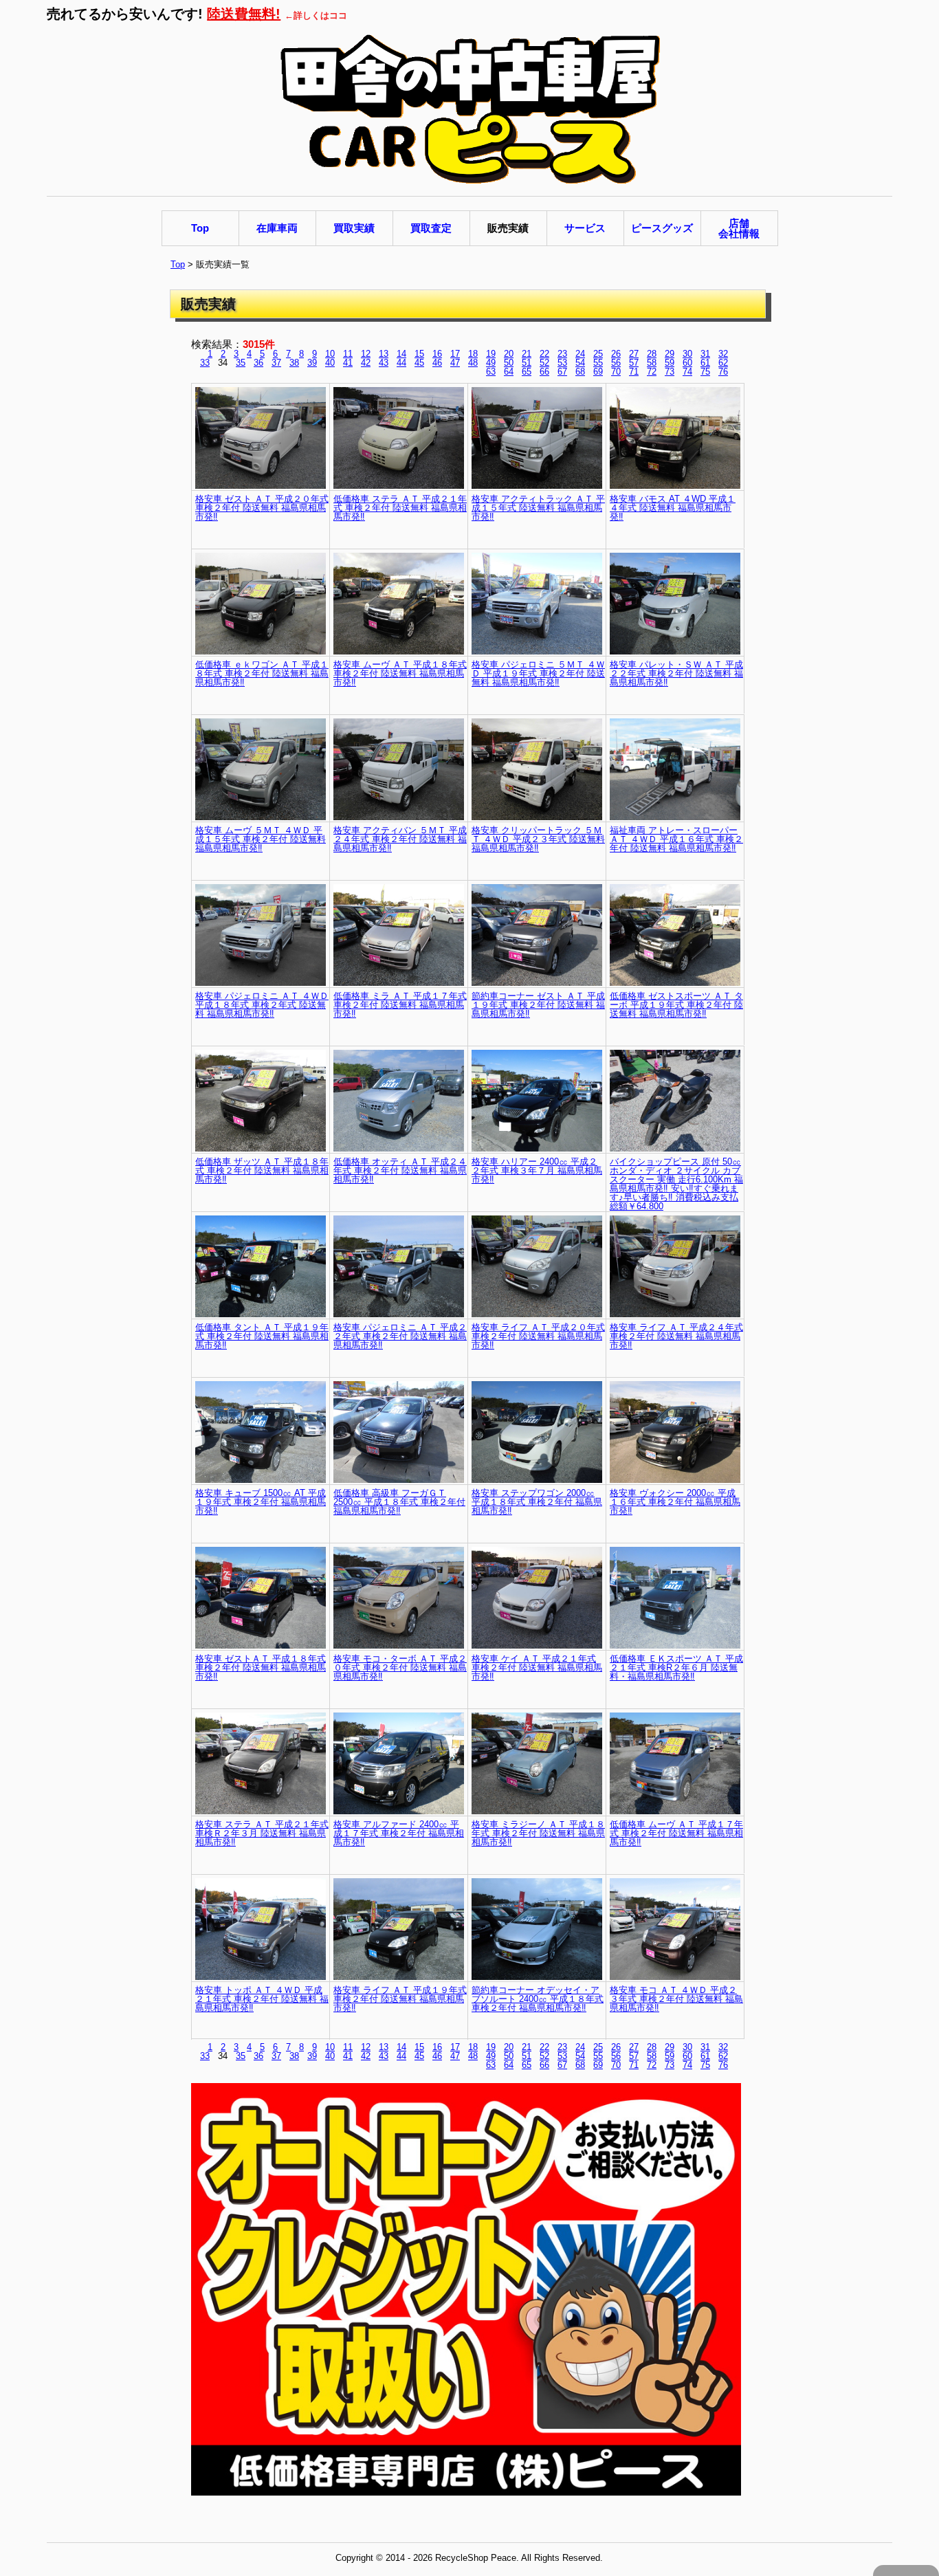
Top (178, 264)
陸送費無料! (244, 14)
